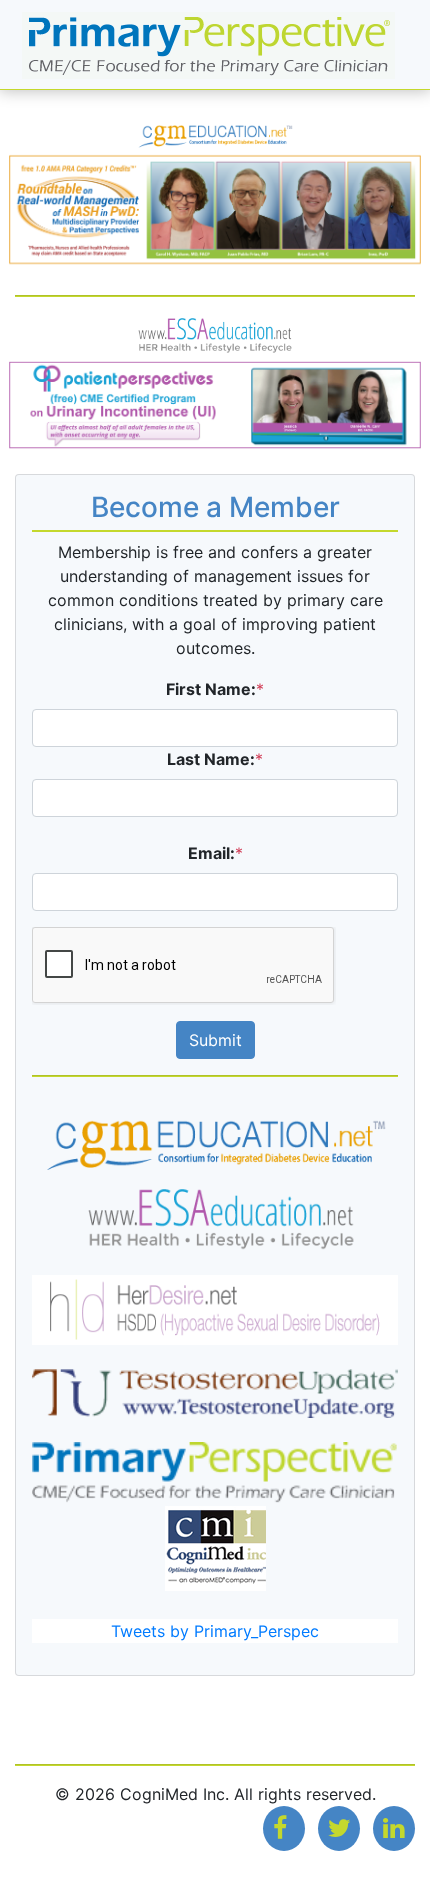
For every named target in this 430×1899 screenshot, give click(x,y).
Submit (215, 1040)
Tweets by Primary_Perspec (215, 1631)
